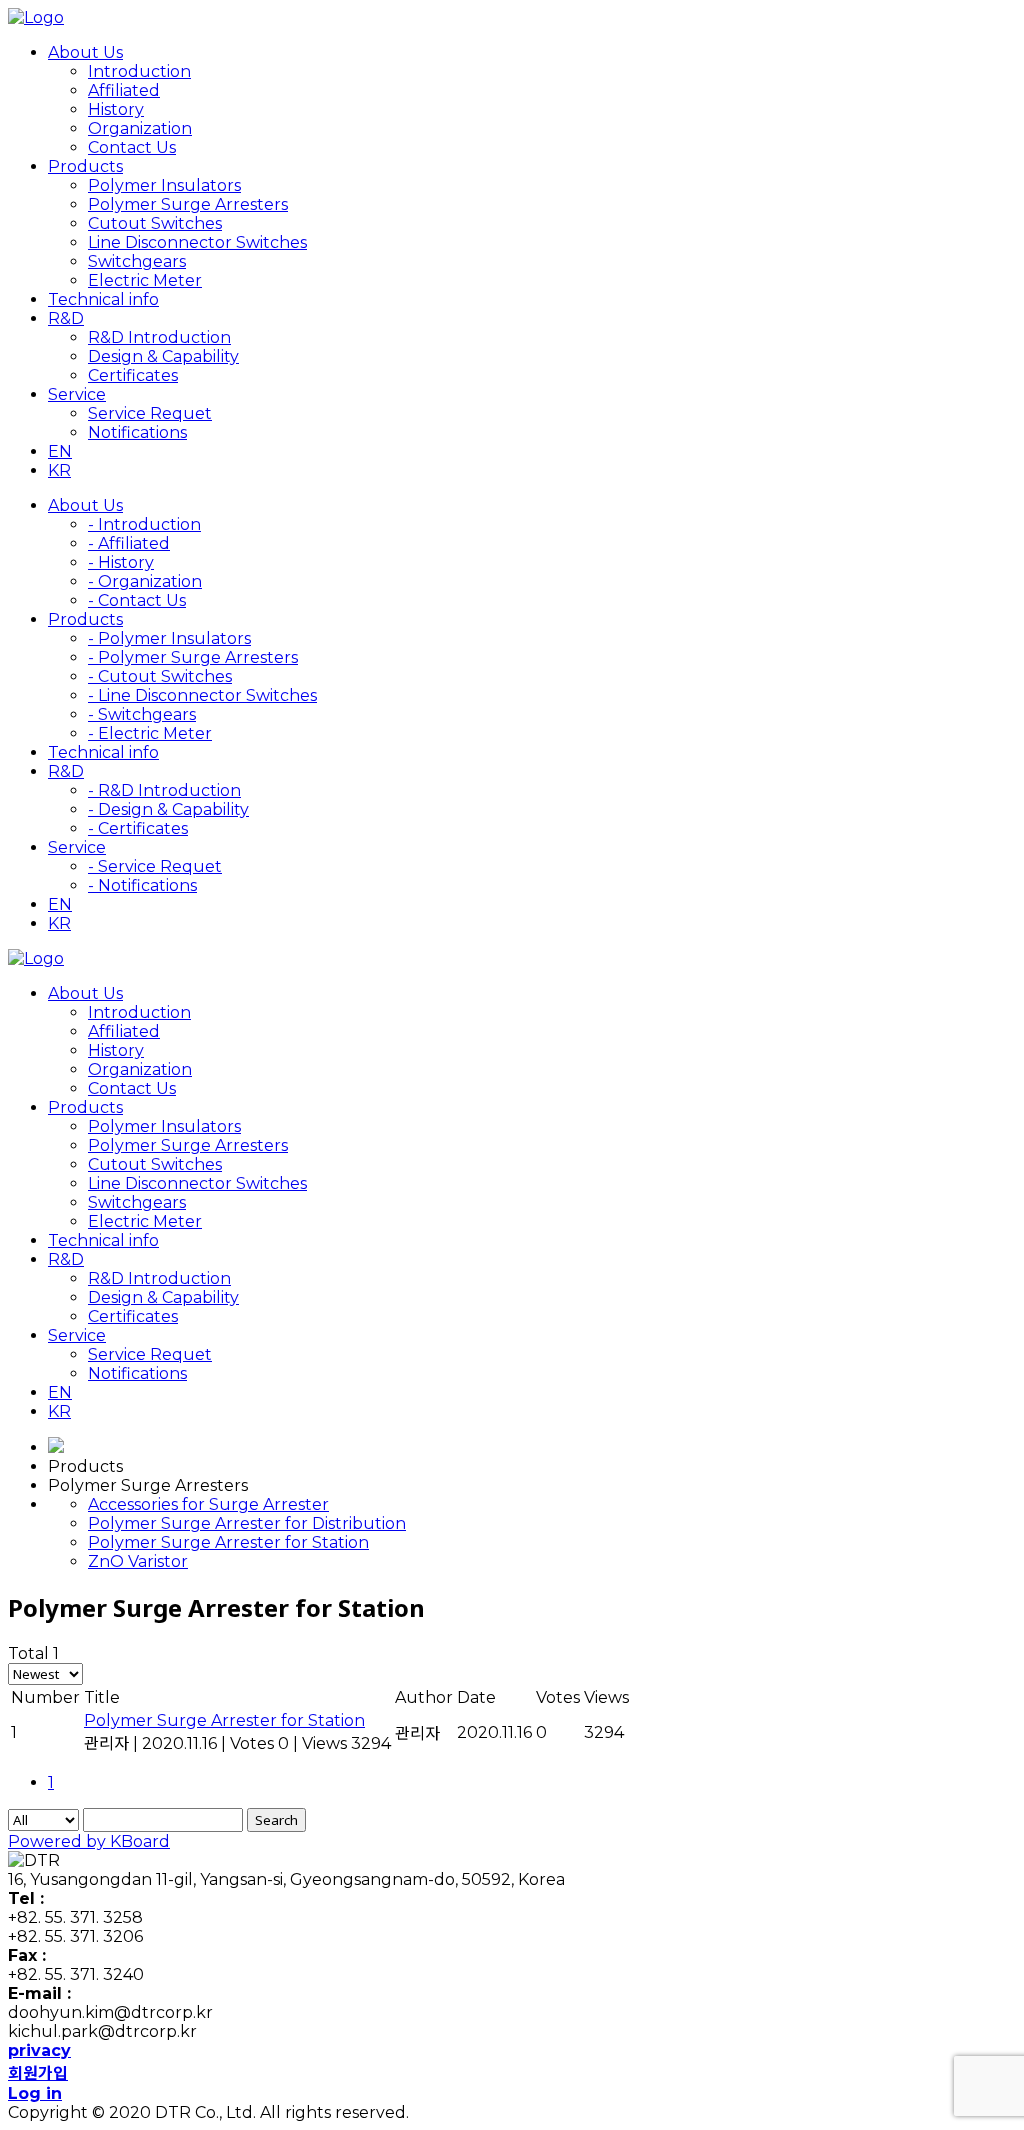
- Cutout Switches (160, 676)
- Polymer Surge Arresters (193, 657)
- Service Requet (155, 866)
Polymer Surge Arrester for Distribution (247, 1523)
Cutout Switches (155, 223)
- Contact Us (137, 600)
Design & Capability (163, 356)
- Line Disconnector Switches (202, 695)
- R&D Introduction (164, 790)
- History (121, 562)
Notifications (137, 432)
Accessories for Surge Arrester (208, 1504)
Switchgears (137, 261)
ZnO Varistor (138, 1561)
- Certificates (138, 828)
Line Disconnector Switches (197, 242)
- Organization (145, 581)
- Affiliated (129, 543)
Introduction (139, 71)
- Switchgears (142, 714)
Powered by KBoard (89, 1841)
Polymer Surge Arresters (188, 204)
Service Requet (150, 413)
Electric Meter (145, 280)
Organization (140, 128)
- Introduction (144, 524)
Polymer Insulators (164, 185)
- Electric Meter (150, 733)
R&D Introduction (159, 337)
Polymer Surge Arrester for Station (228, 1542)
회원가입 (38, 2073)
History (116, 109)
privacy (39, 2050)
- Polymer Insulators (169, 638)
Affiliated (124, 90)
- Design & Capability (168, 809)
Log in (35, 2093)
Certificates (133, 375)
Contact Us (132, 147)
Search (276, 1820)
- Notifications (142, 885)
